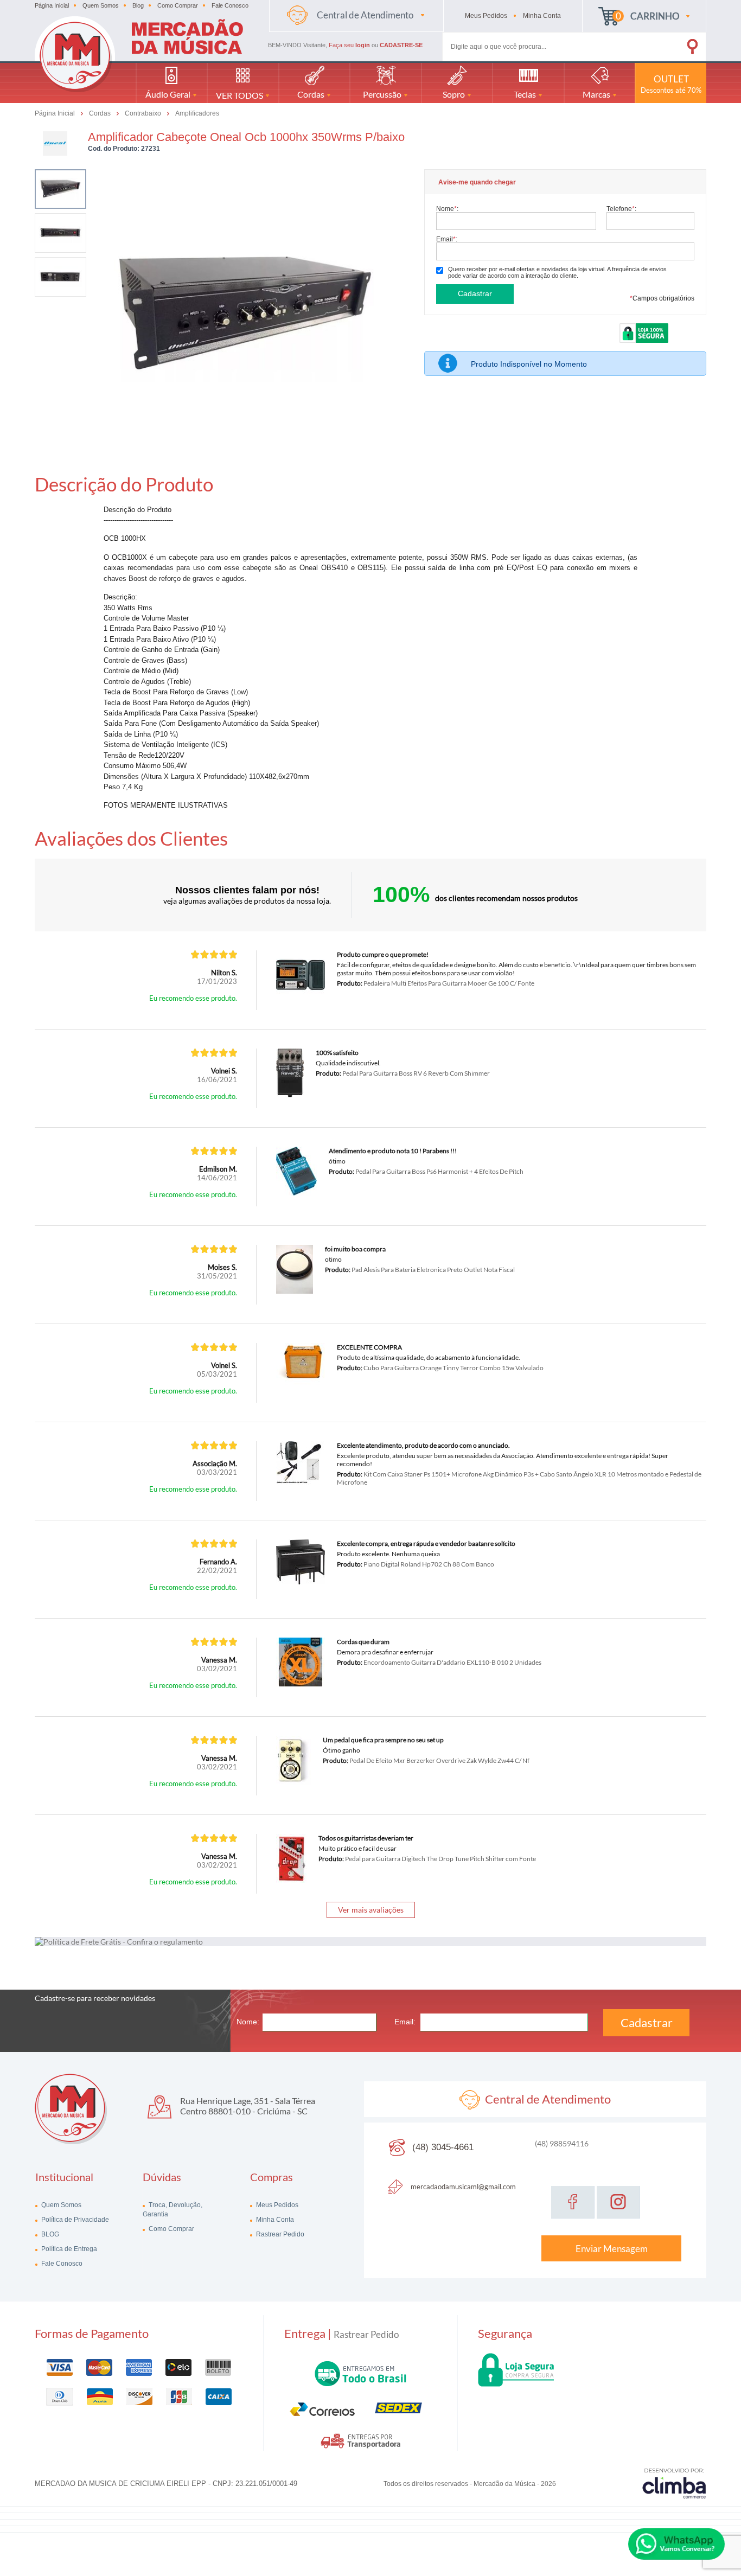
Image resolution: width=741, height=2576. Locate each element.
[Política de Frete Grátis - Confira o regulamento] (370, 1942)
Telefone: (621, 209)
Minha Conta (274, 2220)
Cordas (101, 113)
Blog (138, 5)
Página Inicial (52, 5)
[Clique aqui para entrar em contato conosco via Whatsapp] (676, 2544)
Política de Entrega (68, 2249)
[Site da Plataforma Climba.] (674, 2483)
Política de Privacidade (74, 2220)
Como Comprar (178, 5)
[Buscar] (677, 44)
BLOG (49, 2234)
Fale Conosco (230, 5)
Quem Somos (101, 5)
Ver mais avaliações (371, 1910)
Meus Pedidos (276, 2205)
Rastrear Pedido (279, 2234)
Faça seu (349, 45)
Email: (447, 239)
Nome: (447, 209)
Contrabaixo (144, 113)
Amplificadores (197, 113)
